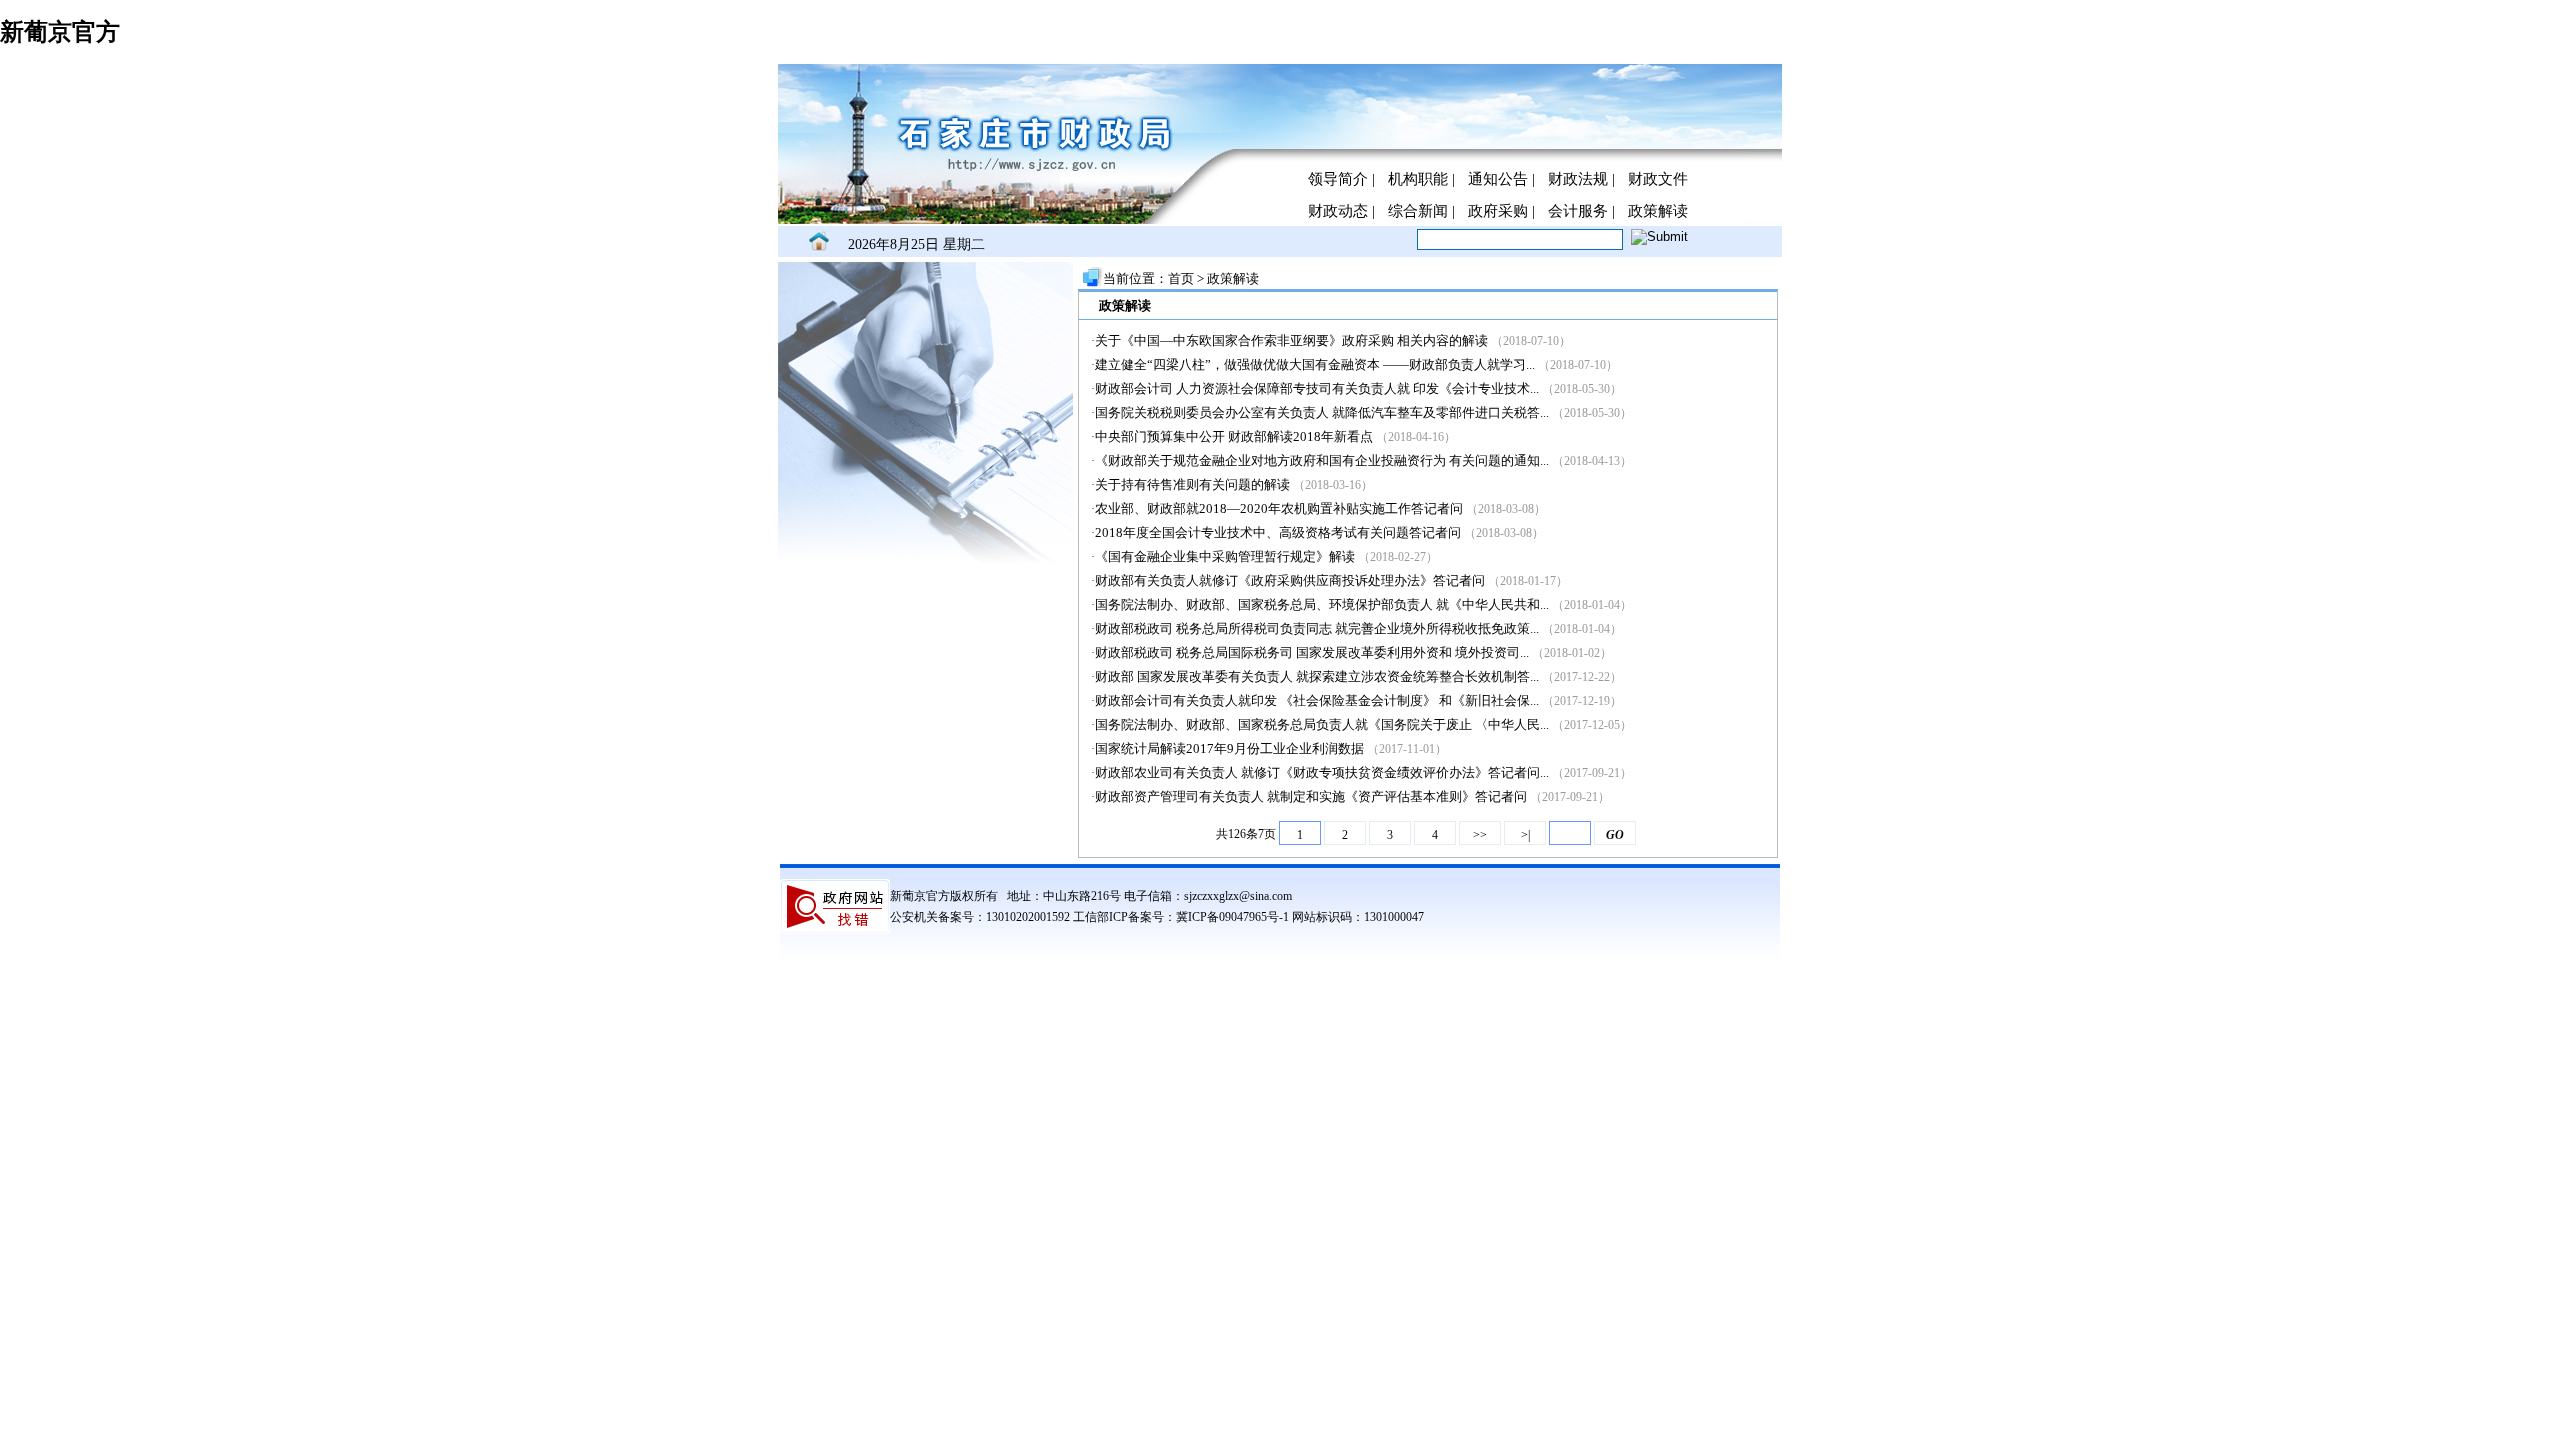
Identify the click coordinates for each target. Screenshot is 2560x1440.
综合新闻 (1418, 211)
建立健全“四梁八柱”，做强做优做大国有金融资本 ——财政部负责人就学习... (1315, 364)
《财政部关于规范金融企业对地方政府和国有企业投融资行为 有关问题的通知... (1322, 460)
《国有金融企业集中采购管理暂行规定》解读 (1226, 556)
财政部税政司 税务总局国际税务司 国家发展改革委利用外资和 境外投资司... (1312, 652)
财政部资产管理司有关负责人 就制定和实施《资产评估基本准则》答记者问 (1312, 796)
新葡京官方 (60, 32)
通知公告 (1498, 179)
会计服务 (1578, 211)
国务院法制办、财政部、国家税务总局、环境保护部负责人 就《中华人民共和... (1322, 604)
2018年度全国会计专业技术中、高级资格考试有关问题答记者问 (1279, 532)
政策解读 (1658, 211)
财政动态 (1338, 211)
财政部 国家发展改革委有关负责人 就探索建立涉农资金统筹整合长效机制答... (1317, 676)
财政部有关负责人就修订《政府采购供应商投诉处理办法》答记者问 (1290, 580)
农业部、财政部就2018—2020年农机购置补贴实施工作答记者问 (1279, 508)
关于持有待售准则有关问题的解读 (1194, 484)
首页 (1182, 278)
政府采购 (1498, 211)
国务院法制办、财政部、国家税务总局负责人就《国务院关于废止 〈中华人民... (1322, 724)
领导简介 (1338, 179)
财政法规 (1578, 179)
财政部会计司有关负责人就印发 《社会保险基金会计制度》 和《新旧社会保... (1317, 700)
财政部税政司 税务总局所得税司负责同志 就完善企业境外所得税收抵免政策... (1317, 628)
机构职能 (1418, 179)
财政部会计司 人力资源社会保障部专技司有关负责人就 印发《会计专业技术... (1317, 388)
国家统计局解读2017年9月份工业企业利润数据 (1229, 748)
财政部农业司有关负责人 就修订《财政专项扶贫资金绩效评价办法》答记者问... (1322, 772)
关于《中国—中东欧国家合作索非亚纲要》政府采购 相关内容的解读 (1293, 340)
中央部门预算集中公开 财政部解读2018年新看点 (1234, 436)
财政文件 (1658, 179)
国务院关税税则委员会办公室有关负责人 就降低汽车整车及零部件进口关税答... (1322, 412)
